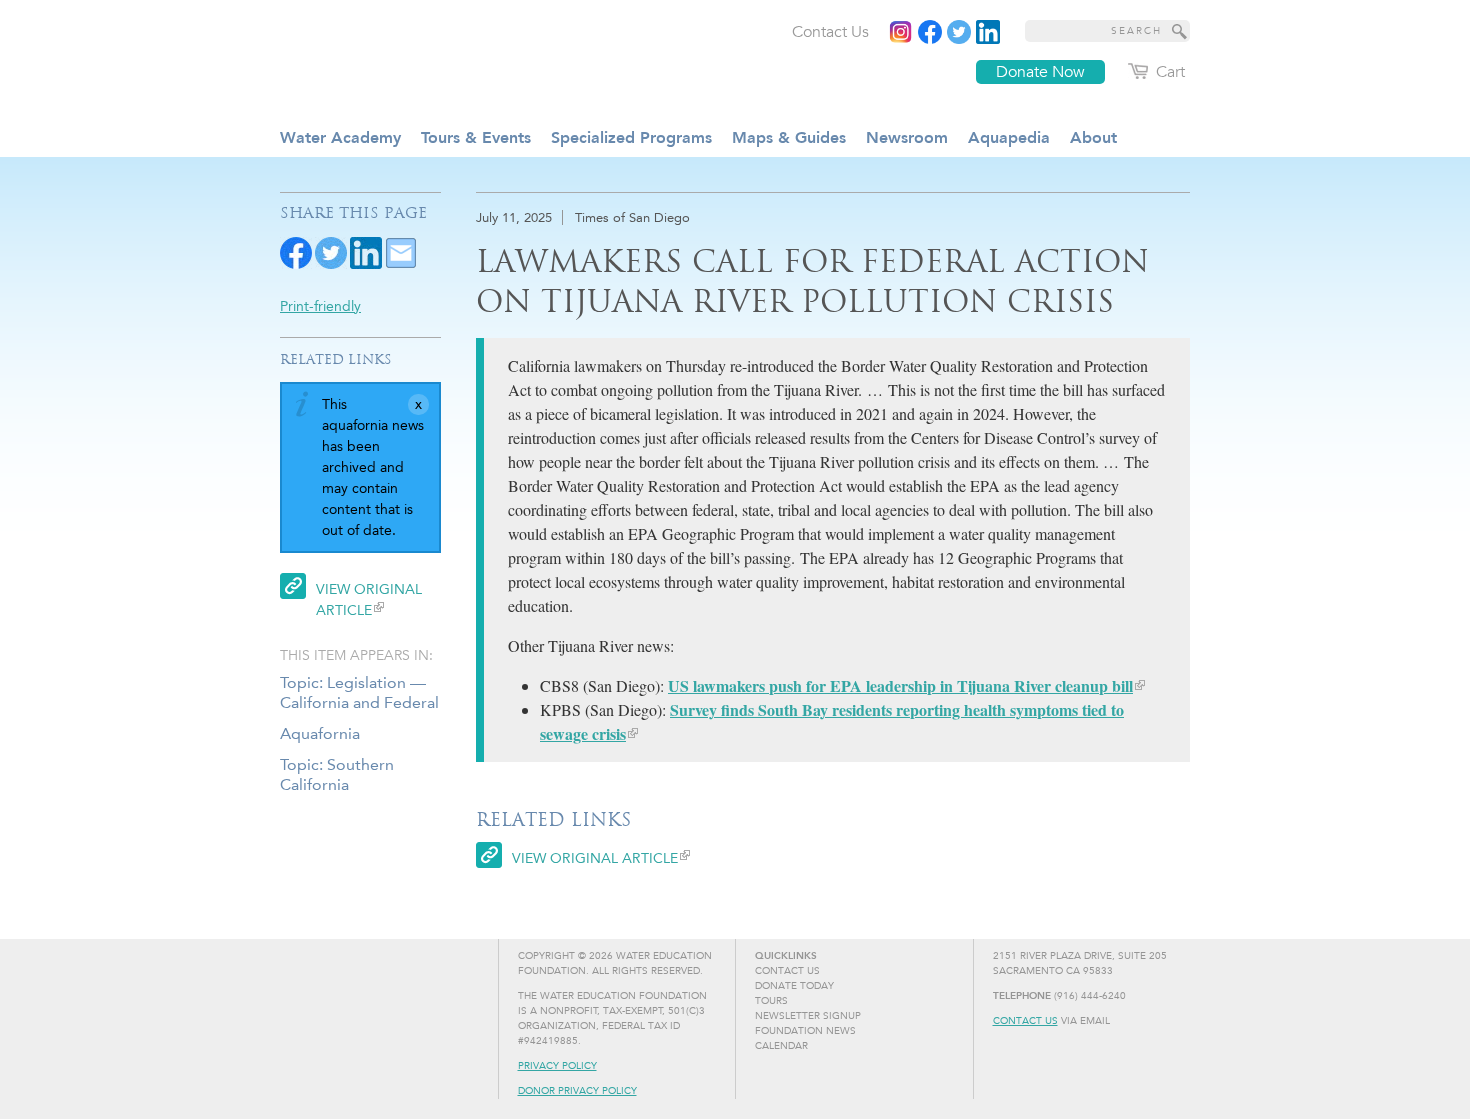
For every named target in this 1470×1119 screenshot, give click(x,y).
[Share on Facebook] (296, 251)
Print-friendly (320, 306)
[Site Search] (1180, 31)
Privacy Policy (557, 1066)
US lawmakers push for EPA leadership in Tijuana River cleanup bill (900, 685)
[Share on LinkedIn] (366, 251)
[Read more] (988, 32)
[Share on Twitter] (331, 251)
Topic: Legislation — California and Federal (359, 692)
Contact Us (1025, 1021)
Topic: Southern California (337, 774)
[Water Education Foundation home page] (440, 59)
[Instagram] (901, 32)
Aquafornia (320, 733)
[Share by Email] (401, 251)
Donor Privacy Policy (577, 1091)
